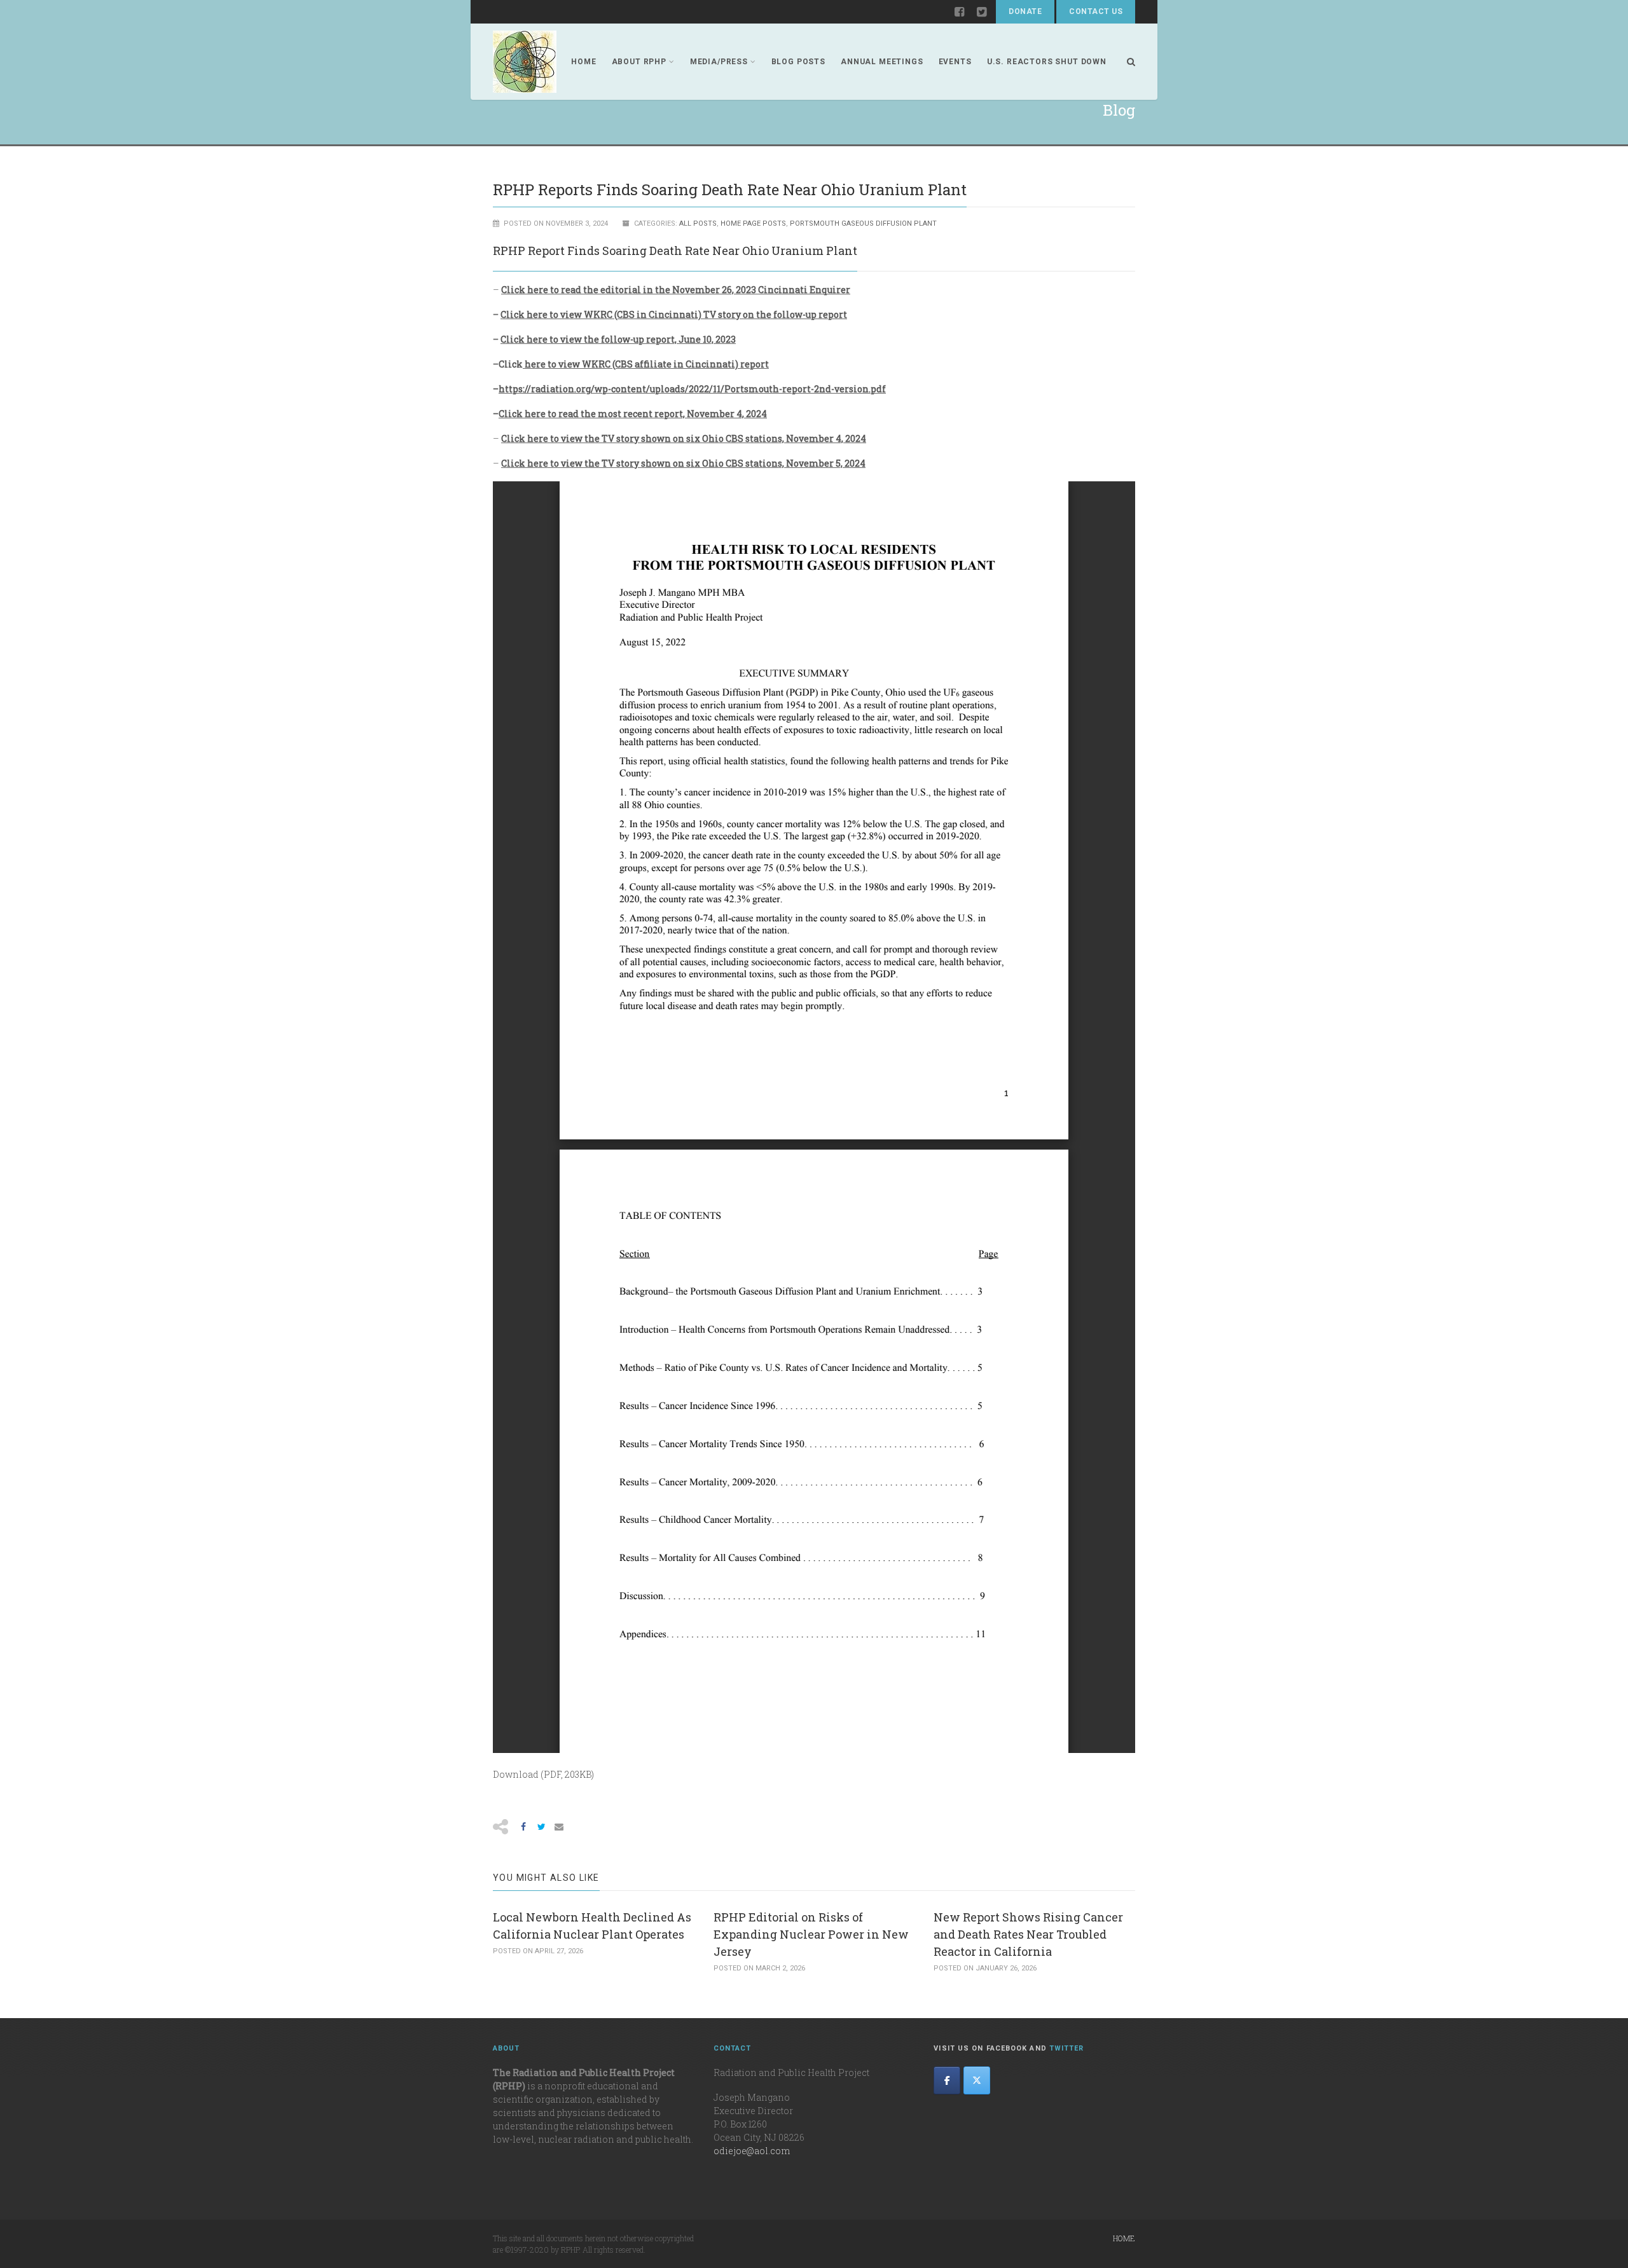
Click (511, 364)
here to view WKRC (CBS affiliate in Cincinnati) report (646, 364)
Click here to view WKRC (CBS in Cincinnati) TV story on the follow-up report (674, 314)
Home (583, 62)
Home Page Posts (753, 223)
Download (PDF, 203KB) (543, 1774)
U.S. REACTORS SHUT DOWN (1047, 62)
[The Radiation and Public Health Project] (525, 62)
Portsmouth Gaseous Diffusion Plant (863, 223)
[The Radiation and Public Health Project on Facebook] (947, 2080)
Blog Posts (798, 62)
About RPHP (639, 62)
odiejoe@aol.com (752, 2151)
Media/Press (719, 62)
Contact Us (1096, 11)
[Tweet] (541, 1827)
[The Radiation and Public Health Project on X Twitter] (977, 2080)
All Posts (698, 223)
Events (955, 62)
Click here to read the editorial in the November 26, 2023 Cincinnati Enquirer (676, 290)
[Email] (559, 1827)
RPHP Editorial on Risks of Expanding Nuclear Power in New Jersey (811, 1934)
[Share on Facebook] (523, 1827)
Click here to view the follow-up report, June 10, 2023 (618, 339)
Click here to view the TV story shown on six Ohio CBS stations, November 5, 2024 (683, 463)
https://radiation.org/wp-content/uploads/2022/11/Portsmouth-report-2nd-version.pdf (692, 389)
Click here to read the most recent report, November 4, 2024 (633, 414)
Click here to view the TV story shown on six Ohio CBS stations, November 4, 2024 (684, 438)
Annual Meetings (882, 62)
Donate (1025, 11)
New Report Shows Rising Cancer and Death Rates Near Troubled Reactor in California (1028, 1934)
